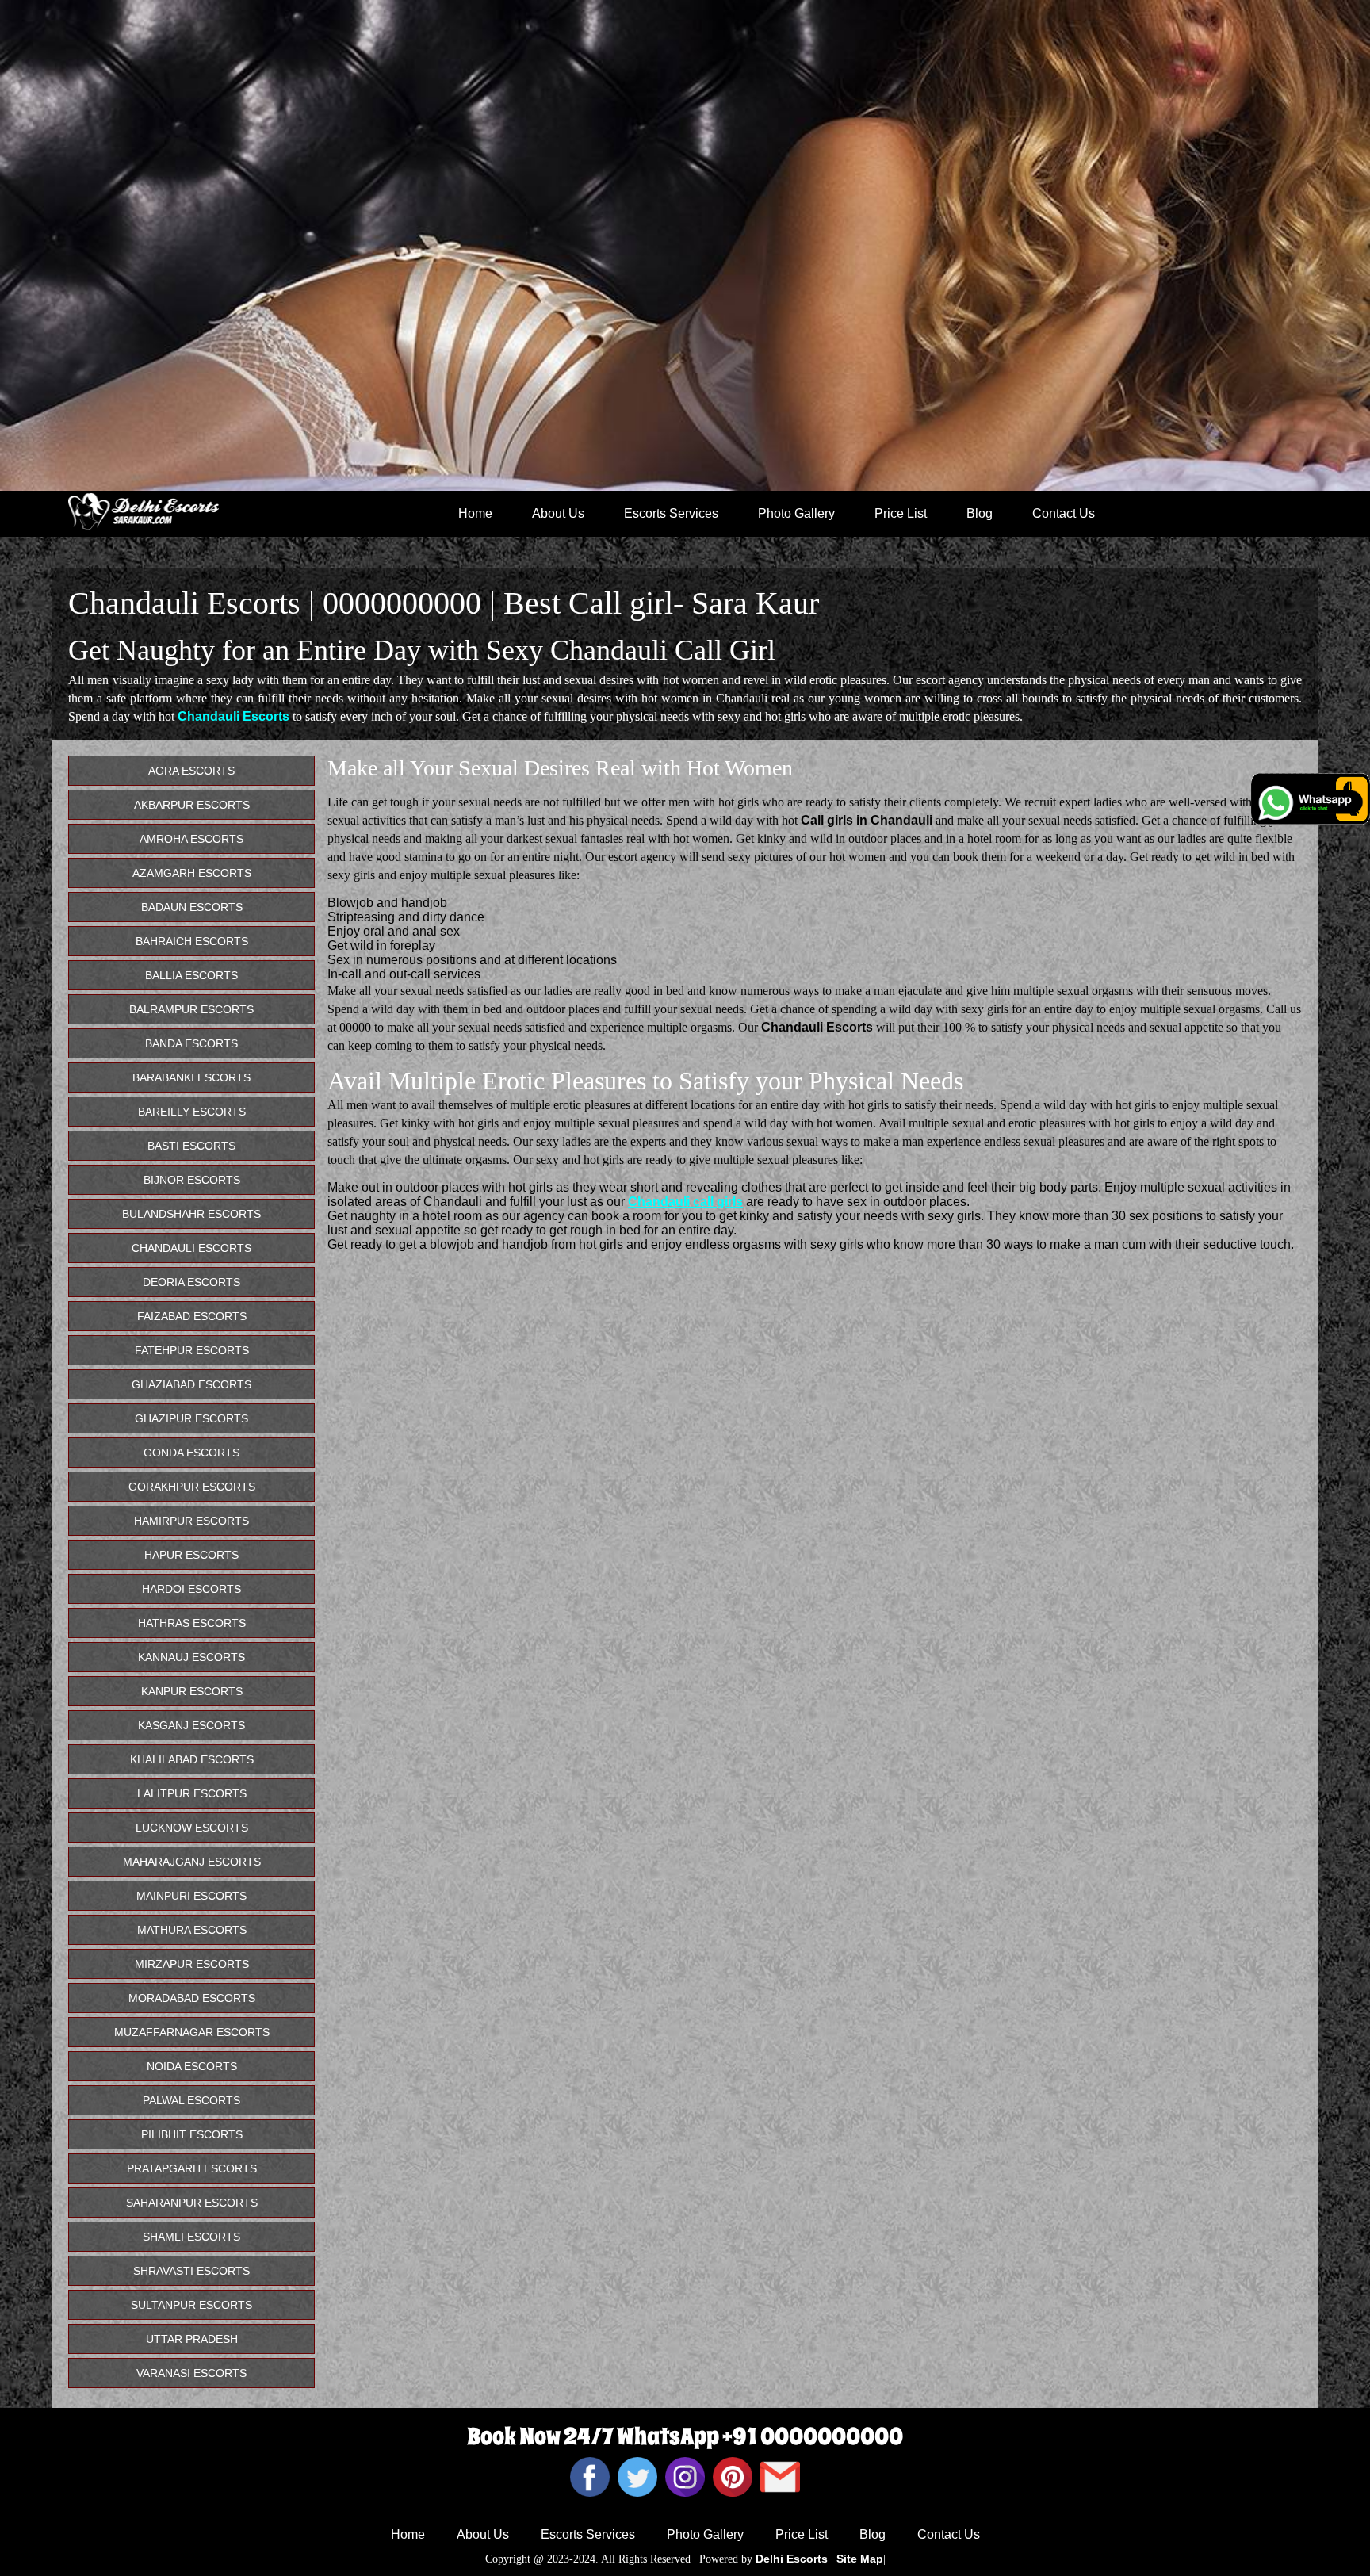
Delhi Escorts (792, 2559)
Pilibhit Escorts (192, 2134)
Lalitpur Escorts (192, 1793)
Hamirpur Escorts (191, 1521)
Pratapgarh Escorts (192, 2168)
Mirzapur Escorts (192, 1964)
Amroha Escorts (191, 839)
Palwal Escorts (191, 2100)
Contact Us (1064, 513)
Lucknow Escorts (192, 1828)
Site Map (860, 2559)
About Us (558, 513)
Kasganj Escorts (191, 1725)
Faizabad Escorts (192, 1316)
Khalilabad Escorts (192, 1759)
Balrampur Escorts (191, 1009)
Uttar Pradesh (192, 2339)
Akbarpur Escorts (192, 805)
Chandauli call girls (685, 1202)
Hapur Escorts (191, 1555)
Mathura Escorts (192, 1930)
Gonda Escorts (191, 1453)
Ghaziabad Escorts (191, 1384)
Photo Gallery (796, 513)
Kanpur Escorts (192, 1691)
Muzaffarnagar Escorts (192, 2032)
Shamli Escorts (191, 2237)
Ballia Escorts (191, 975)
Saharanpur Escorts (192, 2203)
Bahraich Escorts (192, 941)
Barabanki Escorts (191, 1077)
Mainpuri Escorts (191, 1896)
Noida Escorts (192, 2066)
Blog (980, 513)
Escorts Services (671, 513)
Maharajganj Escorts (192, 1862)
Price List (901, 513)
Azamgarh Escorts (192, 873)
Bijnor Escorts (192, 1180)
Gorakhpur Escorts (192, 1487)
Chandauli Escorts (233, 716)
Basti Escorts (191, 1146)
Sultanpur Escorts (191, 2305)
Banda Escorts (191, 1043)
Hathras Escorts (192, 1623)
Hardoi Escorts (191, 1589)
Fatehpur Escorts (192, 1350)
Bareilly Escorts (192, 1112)
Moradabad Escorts (192, 1998)
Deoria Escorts (191, 1282)
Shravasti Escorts (191, 2271)
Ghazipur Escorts (191, 1418)
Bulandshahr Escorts (191, 1214)
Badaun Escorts (192, 907)
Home (475, 513)
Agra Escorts (191, 771)
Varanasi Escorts (191, 2373)
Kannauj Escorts (191, 1657)
